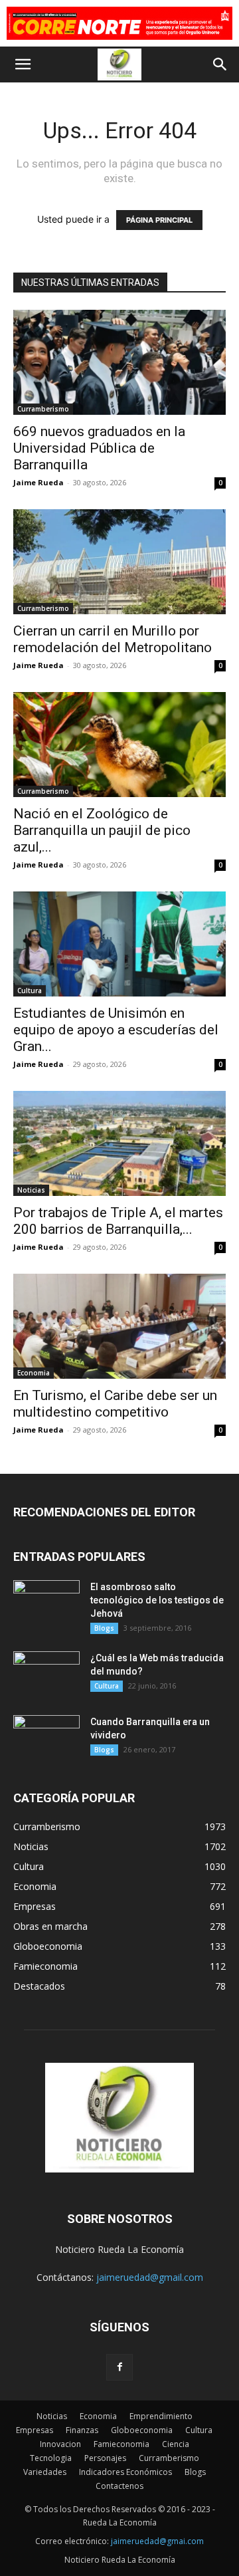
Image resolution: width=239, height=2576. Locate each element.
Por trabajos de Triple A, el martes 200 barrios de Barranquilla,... (118, 1221)
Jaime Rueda (39, 482)
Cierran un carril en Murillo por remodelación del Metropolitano (113, 639)
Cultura (30, 991)
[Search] (220, 64)
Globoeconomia (142, 2430)
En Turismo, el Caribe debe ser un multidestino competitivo (115, 1404)
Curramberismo (43, 409)
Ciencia (176, 2444)
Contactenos (119, 2486)
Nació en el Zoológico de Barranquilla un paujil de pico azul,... (102, 830)
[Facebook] (119, 2367)
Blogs (104, 1628)
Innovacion (60, 2444)
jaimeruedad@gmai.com (157, 2541)
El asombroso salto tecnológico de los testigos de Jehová (157, 1600)
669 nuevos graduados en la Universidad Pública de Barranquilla (99, 448)
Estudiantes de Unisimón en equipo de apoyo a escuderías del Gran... (116, 1030)
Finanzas (82, 2430)
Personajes (105, 2458)
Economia (34, 1373)
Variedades (45, 2472)
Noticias (31, 1190)
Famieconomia (121, 2444)
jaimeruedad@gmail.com (150, 2277)
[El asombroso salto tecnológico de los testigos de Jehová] (46, 1603)
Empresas (35, 2430)
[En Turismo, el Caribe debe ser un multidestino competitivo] (119, 1326)
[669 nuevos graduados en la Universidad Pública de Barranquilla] (119, 362)
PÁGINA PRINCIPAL (159, 220)
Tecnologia (51, 2458)
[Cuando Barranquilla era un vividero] (46, 1738)
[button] (23, 64)
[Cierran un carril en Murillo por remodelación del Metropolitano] (119, 562)
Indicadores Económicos (125, 2472)
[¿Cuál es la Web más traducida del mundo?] (46, 1675)
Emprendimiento (161, 2416)
